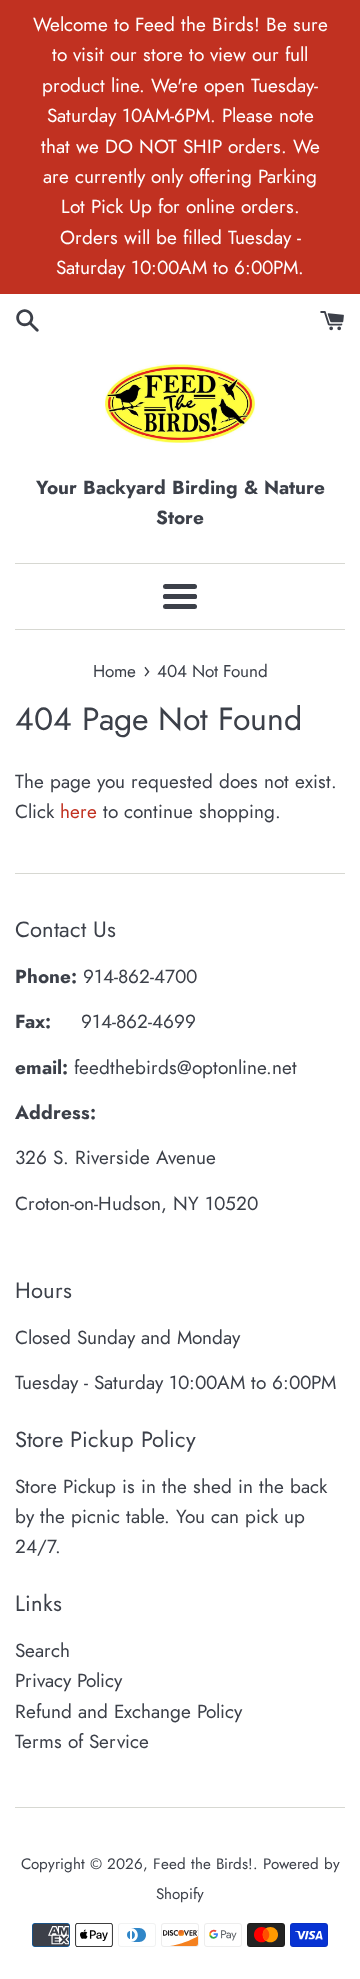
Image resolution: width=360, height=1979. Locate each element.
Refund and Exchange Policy (128, 1711)
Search (42, 1650)
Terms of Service (82, 1741)
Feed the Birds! (203, 1864)
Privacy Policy (68, 1680)
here (78, 811)
